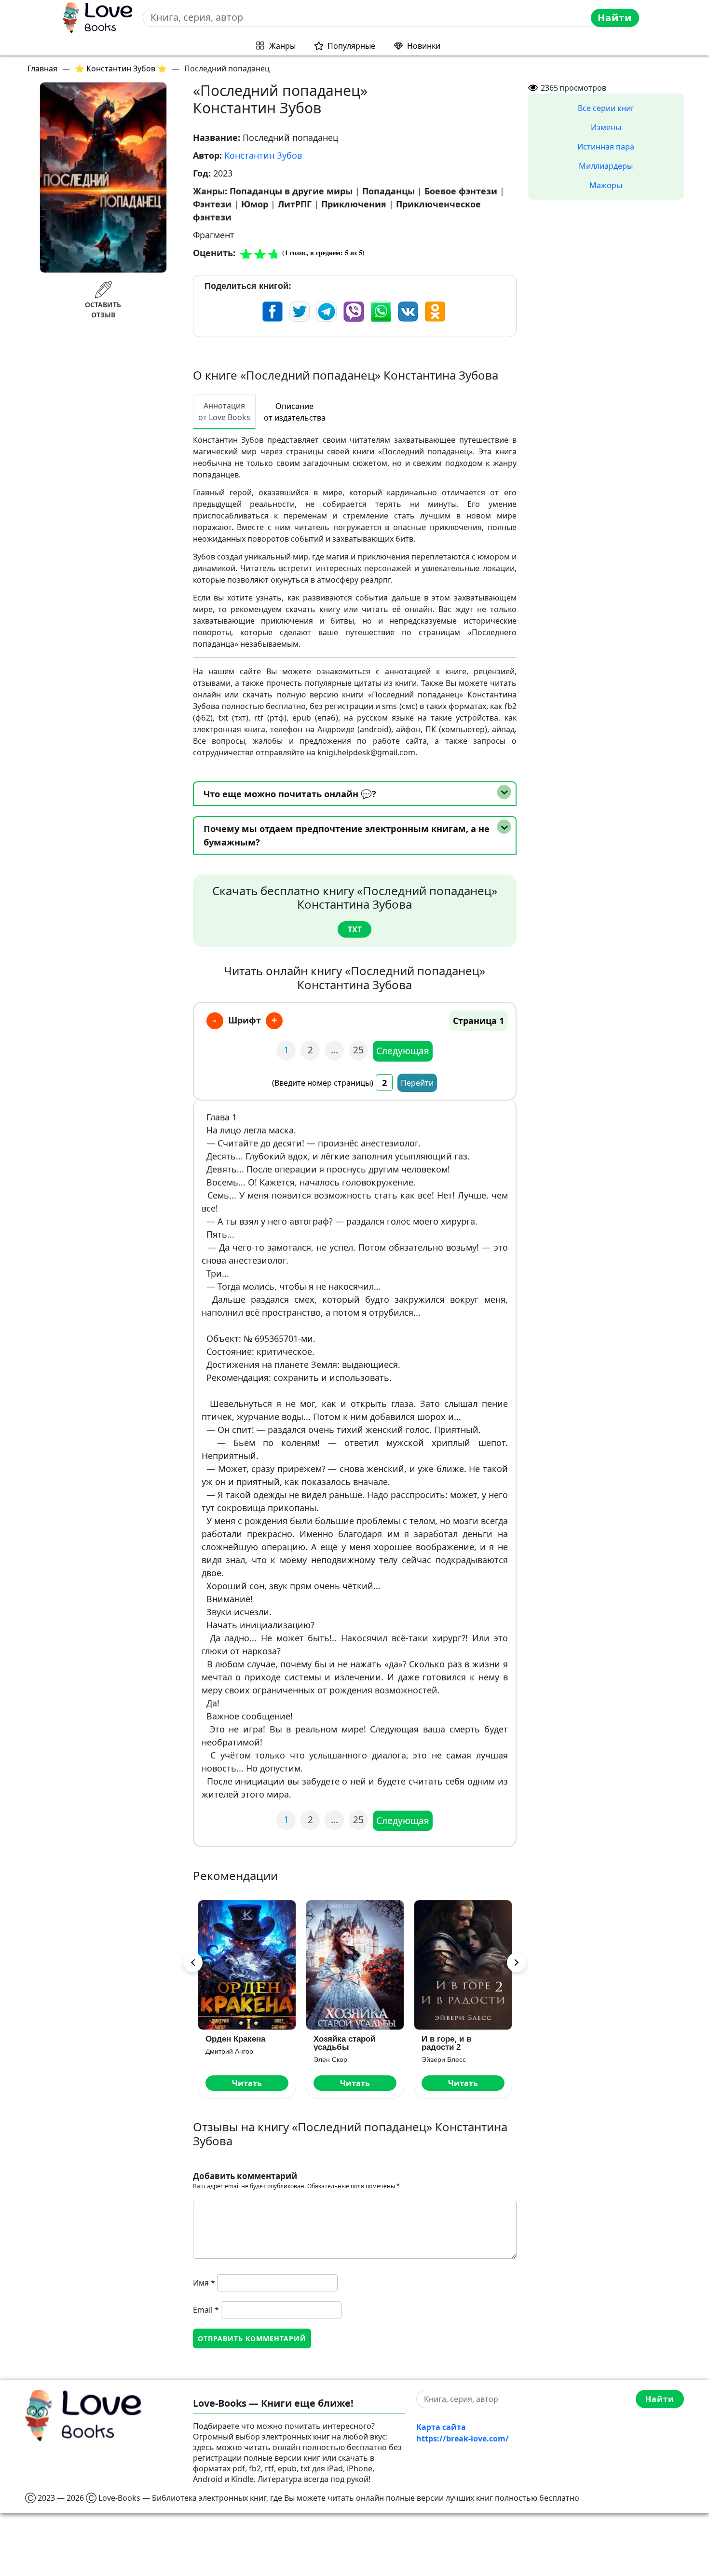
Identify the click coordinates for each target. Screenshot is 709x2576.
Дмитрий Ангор (229, 2051)
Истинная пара (606, 147)
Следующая (403, 1051)
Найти (615, 18)
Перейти (417, 1083)
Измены (606, 127)
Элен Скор (330, 2059)
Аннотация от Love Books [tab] (224, 411)
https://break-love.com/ (463, 2439)
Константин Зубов (263, 155)
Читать (247, 2083)
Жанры (282, 46)
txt (355, 929)
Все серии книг (606, 108)
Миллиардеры (606, 166)
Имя (204, 2283)
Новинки (424, 46)
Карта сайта (441, 2427)
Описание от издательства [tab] (295, 412)
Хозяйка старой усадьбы (344, 2043)
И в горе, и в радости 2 (446, 2043)
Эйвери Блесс (444, 2059)
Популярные (351, 46)
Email (206, 2310)
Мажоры (606, 185)
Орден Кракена (235, 2039)
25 (358, 1050)
